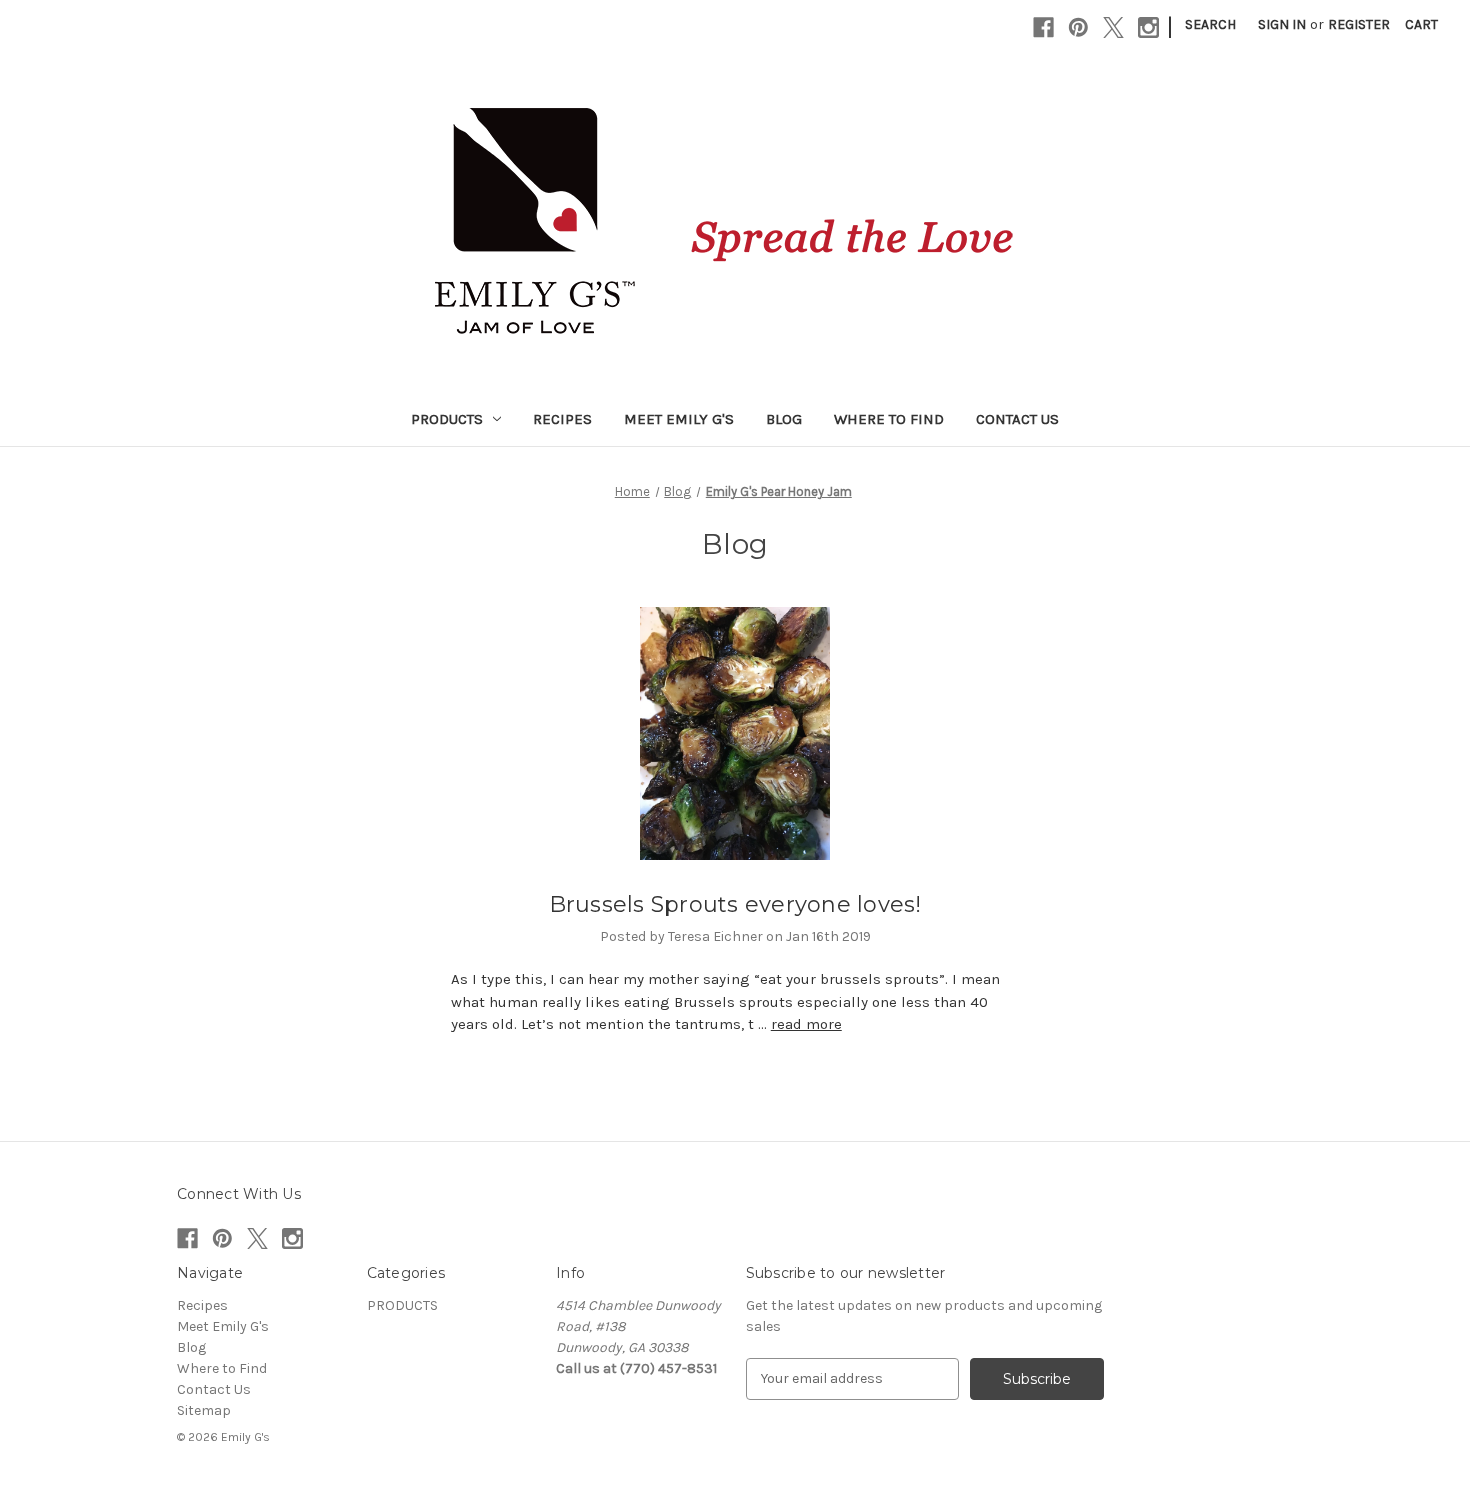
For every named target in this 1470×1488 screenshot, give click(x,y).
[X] (1113, 27)
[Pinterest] (1078, 27)
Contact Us (1017, 419)
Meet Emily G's (679, 419)
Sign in (1282, 24)
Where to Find (889, 419)
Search (1210, 24)
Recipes (562, 419)
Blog (784, 419)
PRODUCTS (447, 419)
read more (806, 1024)
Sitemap (204, 1410)
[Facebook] (1043, 27)
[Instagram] (1148, 27)
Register (1359, 24)
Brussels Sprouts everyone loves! (735, 904)
